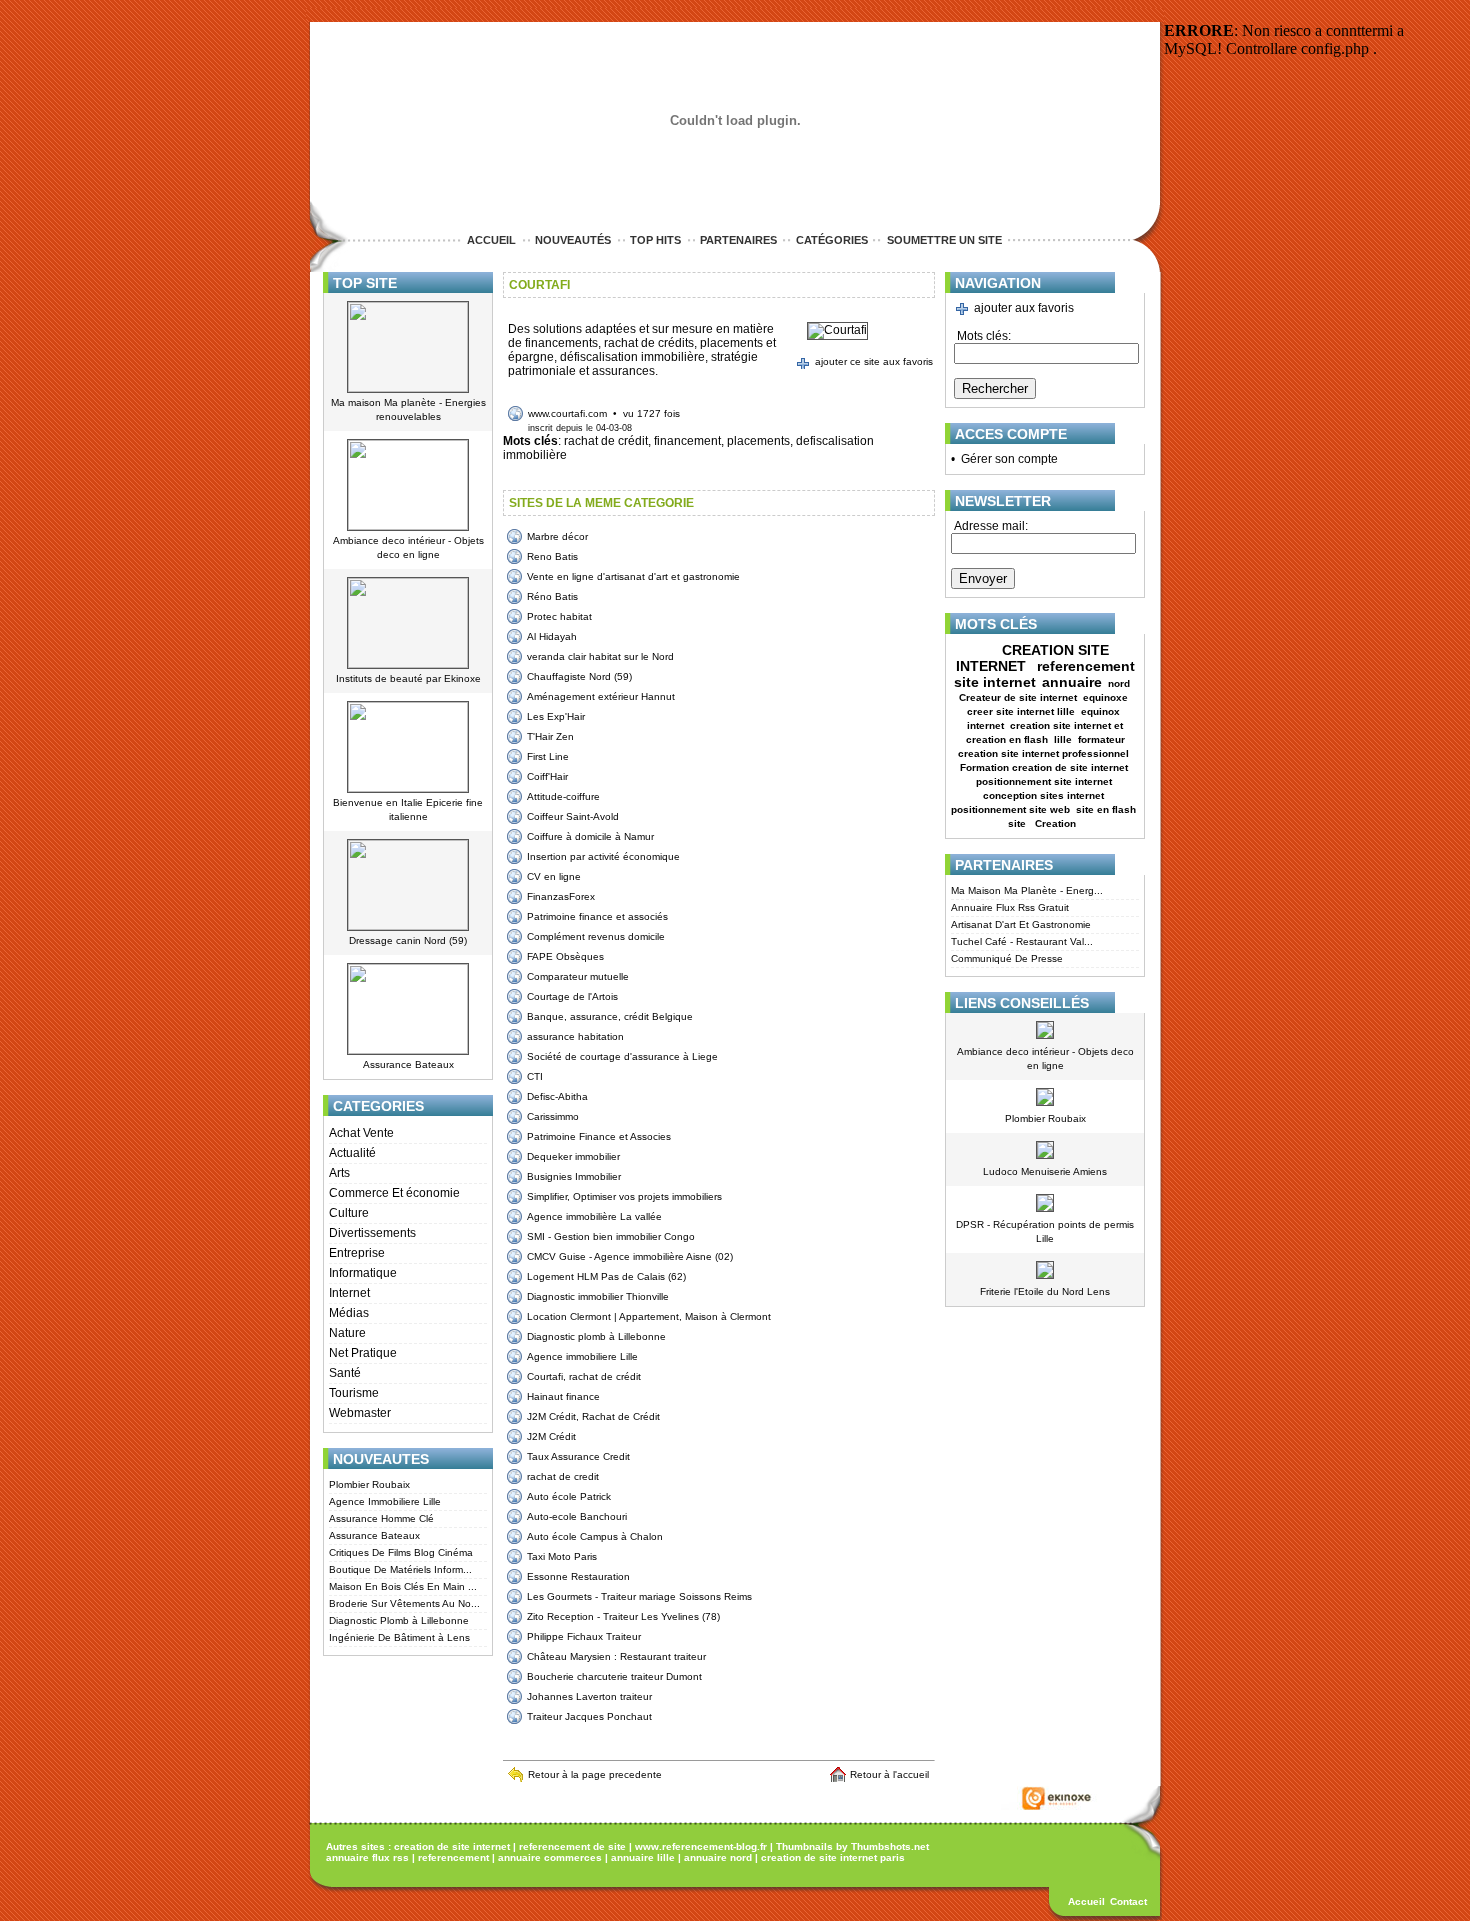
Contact (1128, 1901)
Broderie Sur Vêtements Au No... (404, 1603)
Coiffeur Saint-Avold (573, 816)
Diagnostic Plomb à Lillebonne (399, 1620)
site (1018, 823)
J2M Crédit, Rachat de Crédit (593, 1416)
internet (985, 725)
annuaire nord (718, 1857)
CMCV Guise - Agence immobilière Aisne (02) (630, 1256)
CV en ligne (554, 876)
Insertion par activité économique (603, 856)
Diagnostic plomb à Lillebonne (596, 1336)
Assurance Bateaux (408, 1064)
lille (1063, 739)
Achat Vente (361, 1133)
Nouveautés (573, 240)
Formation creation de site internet (1044, 767)
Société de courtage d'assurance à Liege (622, 1056)
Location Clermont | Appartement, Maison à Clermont (649, 1316)
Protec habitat (559, 616)
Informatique (363, 1273)
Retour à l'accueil (892, 1774)
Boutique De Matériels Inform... (400, 1569)
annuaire (1072, 682)
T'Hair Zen (550, 736)
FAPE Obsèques (565, 956)
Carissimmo (553, 1116)
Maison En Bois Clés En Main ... (403, 1586)
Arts (339, 1173)
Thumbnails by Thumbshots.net (852, 1846)
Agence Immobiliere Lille (385, 1501)
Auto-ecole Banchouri (577, 1516)
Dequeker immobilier (573, 1156)
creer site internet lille (1021, 711)
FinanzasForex (561, 896)
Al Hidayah (552, 636)
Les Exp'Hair (556, 716)
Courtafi (539, 285)
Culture (349, 1213)
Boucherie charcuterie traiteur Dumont (614, 1676)
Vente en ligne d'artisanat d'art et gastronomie (633, 576)
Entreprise (357, 1253)
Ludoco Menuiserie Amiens (1045, 1171)
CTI (535, 1076)
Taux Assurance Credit (578, 1456)
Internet (349, 1293)
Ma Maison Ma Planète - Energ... (1027, 890)
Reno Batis (552, 556)
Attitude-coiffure (563, 796)
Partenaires (738, 240)
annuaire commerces (550, 1857)
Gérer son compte (1009, 459)
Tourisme (354, 1393)
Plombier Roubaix (369, 1484)
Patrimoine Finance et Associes (599, 1136)
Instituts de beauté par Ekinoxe (408, 678)
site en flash (1106, 809)
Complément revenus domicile (596, 936)
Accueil (491, 240)
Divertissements (372, 1233)
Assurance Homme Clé (381, 1518)
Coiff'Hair (547, 776)
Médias (349, 1313)
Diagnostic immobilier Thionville (598, 1296)
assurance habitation (575, 1036)
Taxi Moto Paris (562, 1556)
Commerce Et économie (394, 1193)
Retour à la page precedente (595, 1774)
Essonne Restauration (578, 1576)
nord (1120, 683)
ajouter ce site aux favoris (874, 361)
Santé (345, 1373)
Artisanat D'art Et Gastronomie (1021, 924)
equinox (1100, 711)
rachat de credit (563, 1476)
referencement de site (572, 1846)
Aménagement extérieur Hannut (601, 696)
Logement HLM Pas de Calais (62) (606, 1276)
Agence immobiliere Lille (582, 1356)
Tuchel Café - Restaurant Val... (1022, 941)
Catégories (832, 240)
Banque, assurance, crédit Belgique (610, 1016)
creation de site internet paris (833, 1857)
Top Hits (655, 240)
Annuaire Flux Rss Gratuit (1010, 907)
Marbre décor (557, 536)
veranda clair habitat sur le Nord (600, 656)
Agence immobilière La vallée (594, 1216)
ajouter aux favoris (1024, 308)
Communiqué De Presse (1007, 958)
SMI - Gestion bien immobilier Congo (611, 1236)
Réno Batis (552, 596)
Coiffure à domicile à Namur (590, 836)
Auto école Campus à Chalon (595, 1536)
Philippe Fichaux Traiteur (584, 1636)
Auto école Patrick (569, 1496)
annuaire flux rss (367, 1857)
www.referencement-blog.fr (701, 1846)
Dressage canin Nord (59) (408, 940)
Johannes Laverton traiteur (589, 1696)
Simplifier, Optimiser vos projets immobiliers (624, 1196)
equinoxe (1105, 697)
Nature (347, 1333)
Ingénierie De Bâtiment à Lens (399, 1637)
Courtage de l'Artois (572, 996)
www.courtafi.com (567, 413)
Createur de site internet (1018, 697)
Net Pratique (363, 1353)
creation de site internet (452, 1846)
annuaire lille (643, 1857)
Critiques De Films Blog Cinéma (401, 1552)
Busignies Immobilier (574, 1176)
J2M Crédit (551, 1436)
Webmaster (360, 1413)
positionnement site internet (1044, 781)
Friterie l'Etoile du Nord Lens (1045, 1291)
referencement (453, 1857)
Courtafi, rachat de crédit (584, 1376)
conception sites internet (1043, 795)
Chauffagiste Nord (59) (579, 676)
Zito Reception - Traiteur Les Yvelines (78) (623, 1616)
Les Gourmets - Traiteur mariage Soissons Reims (639, 1596)
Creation (1057, 823)
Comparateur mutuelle (578, 976)
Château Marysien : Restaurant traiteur (616, 1656)
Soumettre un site (944, 240)
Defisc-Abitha (557, 1096)
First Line (548, 756)
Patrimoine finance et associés (597, 916)
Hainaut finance (563, 1396)
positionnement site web (1010, 809)
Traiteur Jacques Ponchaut (589, 1716)
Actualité (352, 1153)
